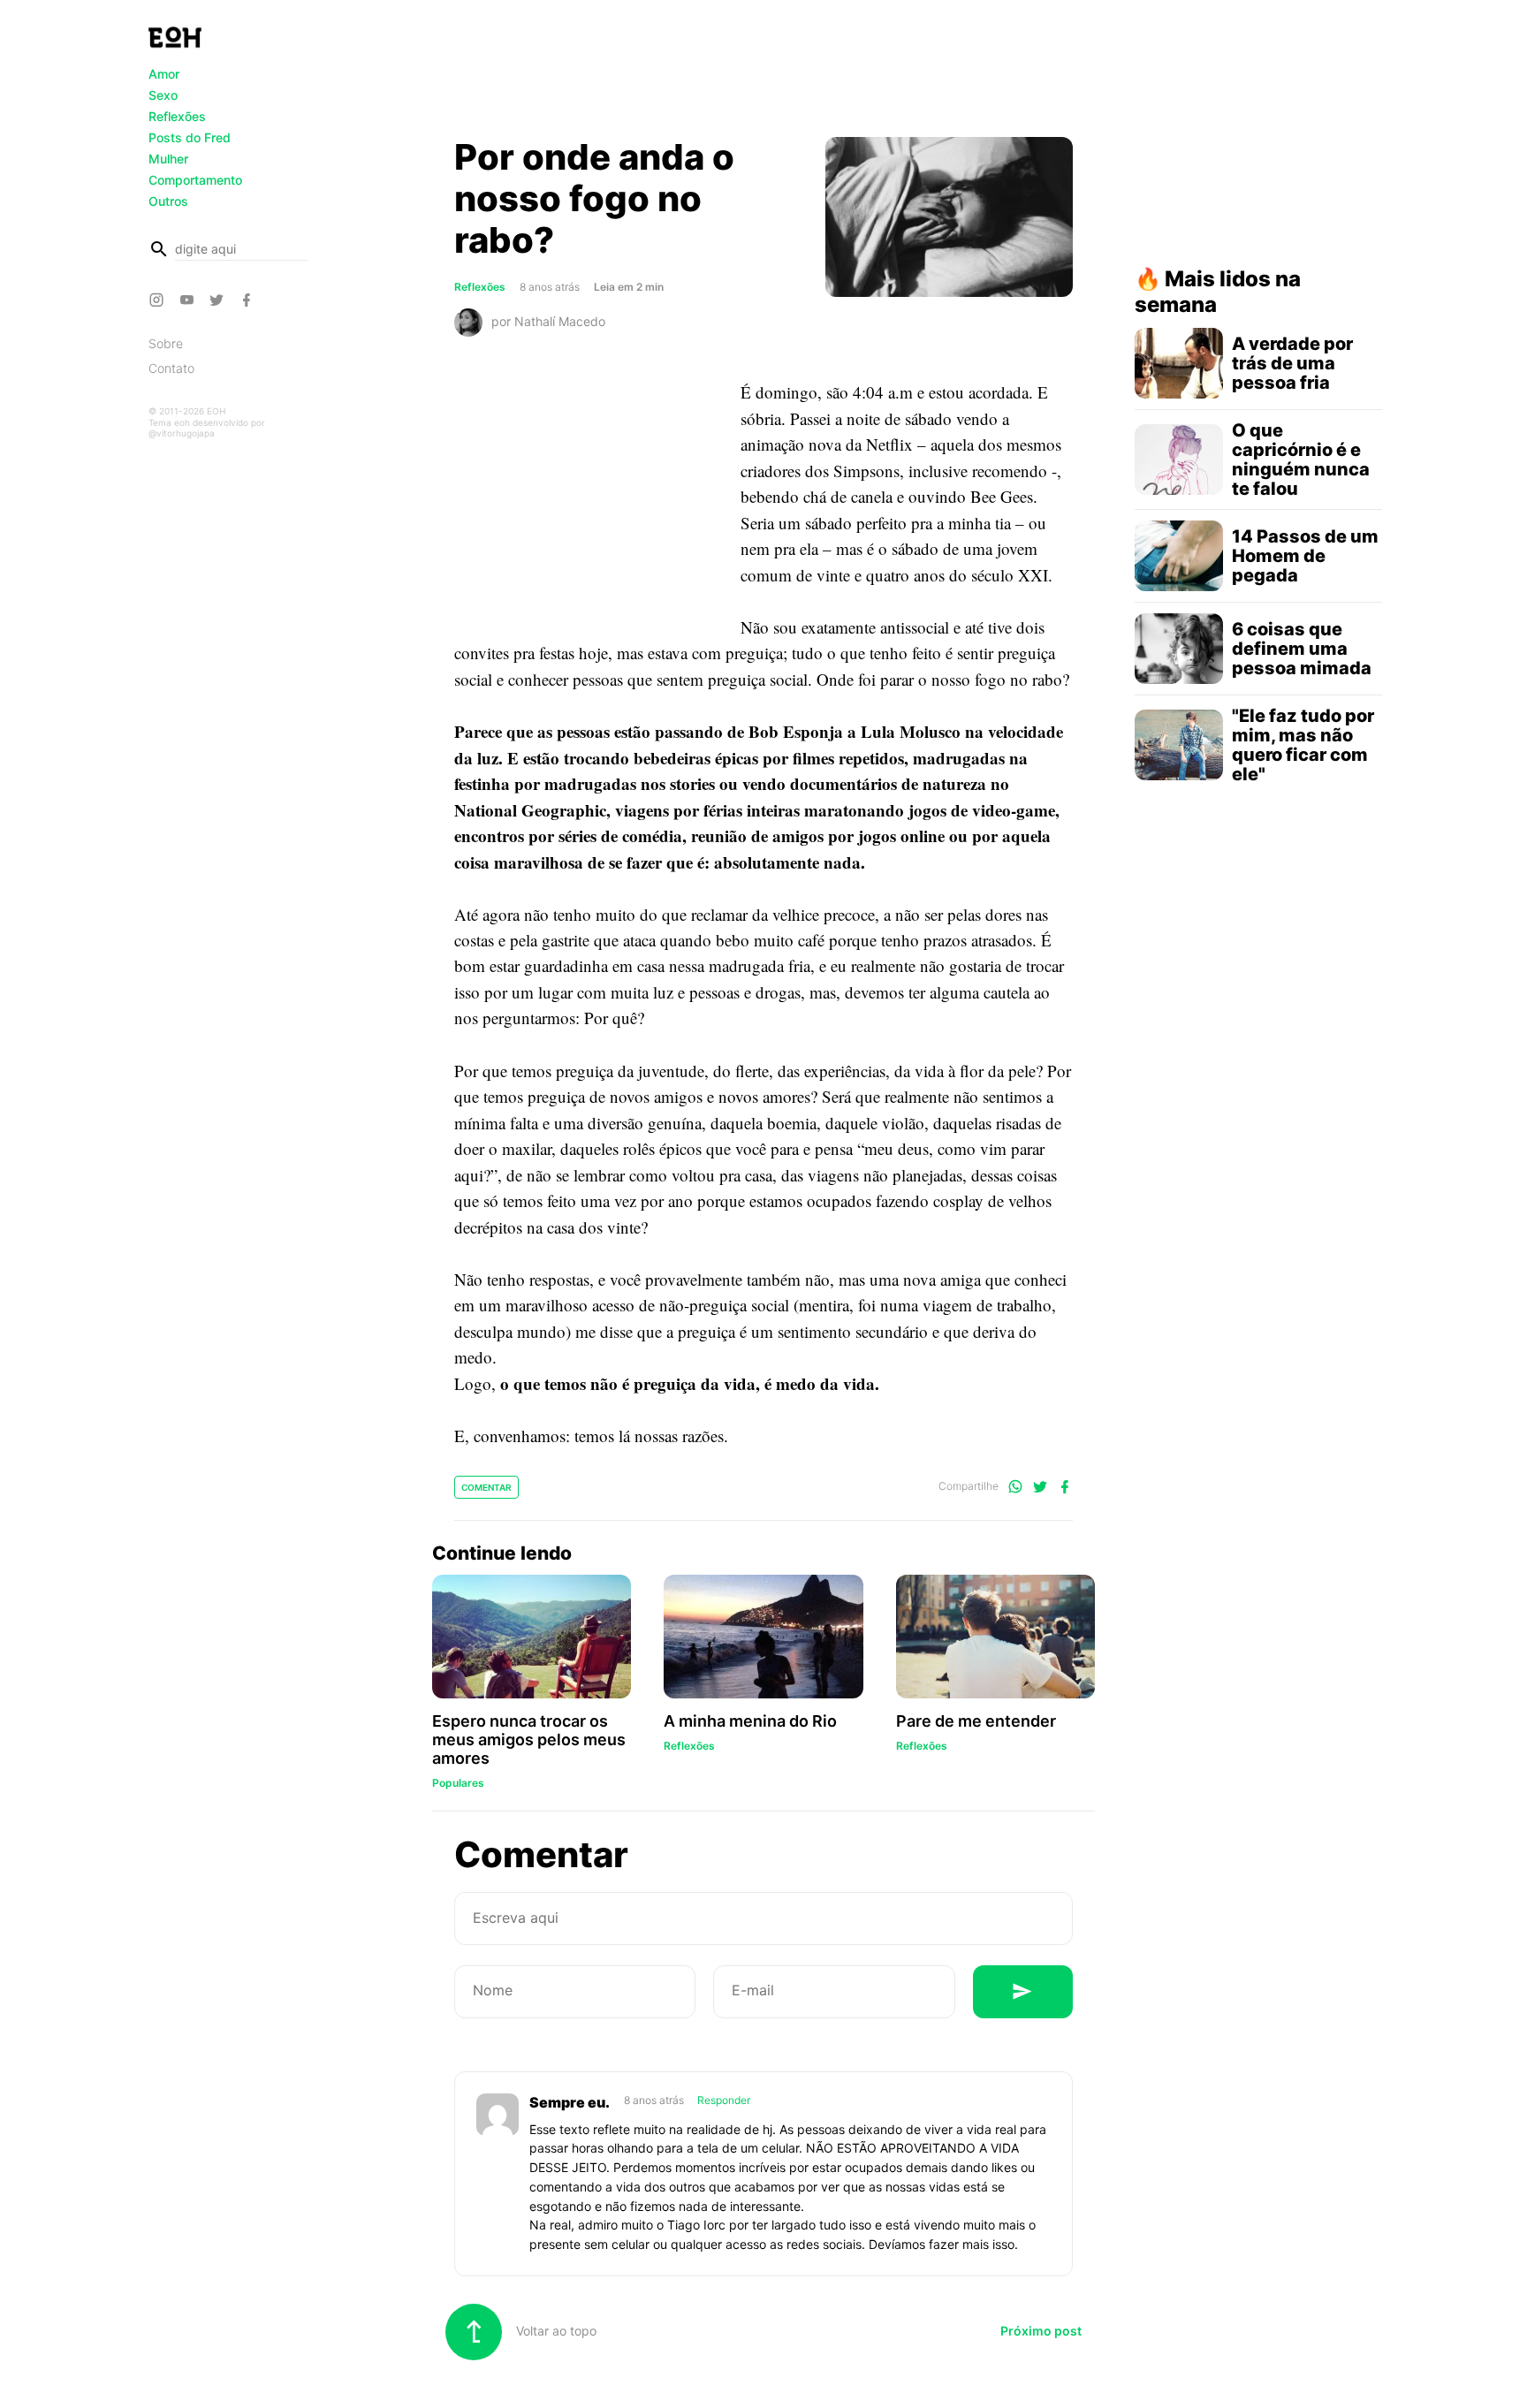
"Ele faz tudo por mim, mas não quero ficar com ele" (1303, 745)
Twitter (219, 300)
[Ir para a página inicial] (175, 37)
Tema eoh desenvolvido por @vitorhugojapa (207, 428)
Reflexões (177, 116)
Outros (168, 201)
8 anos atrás (655, 2100)
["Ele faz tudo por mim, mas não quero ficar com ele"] (1179, 745)
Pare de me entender (976, 1721)
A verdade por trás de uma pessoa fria (1292, 363)
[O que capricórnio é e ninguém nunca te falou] (1179, 460)
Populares (458, 1783)
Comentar (486, 1487)
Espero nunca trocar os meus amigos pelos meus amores (529, 1740)
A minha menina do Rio (750, 1721)
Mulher (168, 159)
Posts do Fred (190, 137)
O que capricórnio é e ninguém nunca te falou (1301, 460)
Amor (164, 74)
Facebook (249, 300)
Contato (171, 368)
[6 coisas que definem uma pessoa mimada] (1179, 649)
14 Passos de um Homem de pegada (1305, 556)
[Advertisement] (763, 73)
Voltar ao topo (555, 2331)
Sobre (166, 343)
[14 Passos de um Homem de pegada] (1179, 556)
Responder (724, 2100)
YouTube (189, 300)
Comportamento (195, 180)
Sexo (163, 95)
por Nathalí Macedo (548, 321)
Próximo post (1041, 2331)
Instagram (159, 300)
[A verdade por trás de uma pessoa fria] (1179, 363)
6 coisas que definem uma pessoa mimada (1302, 649)
